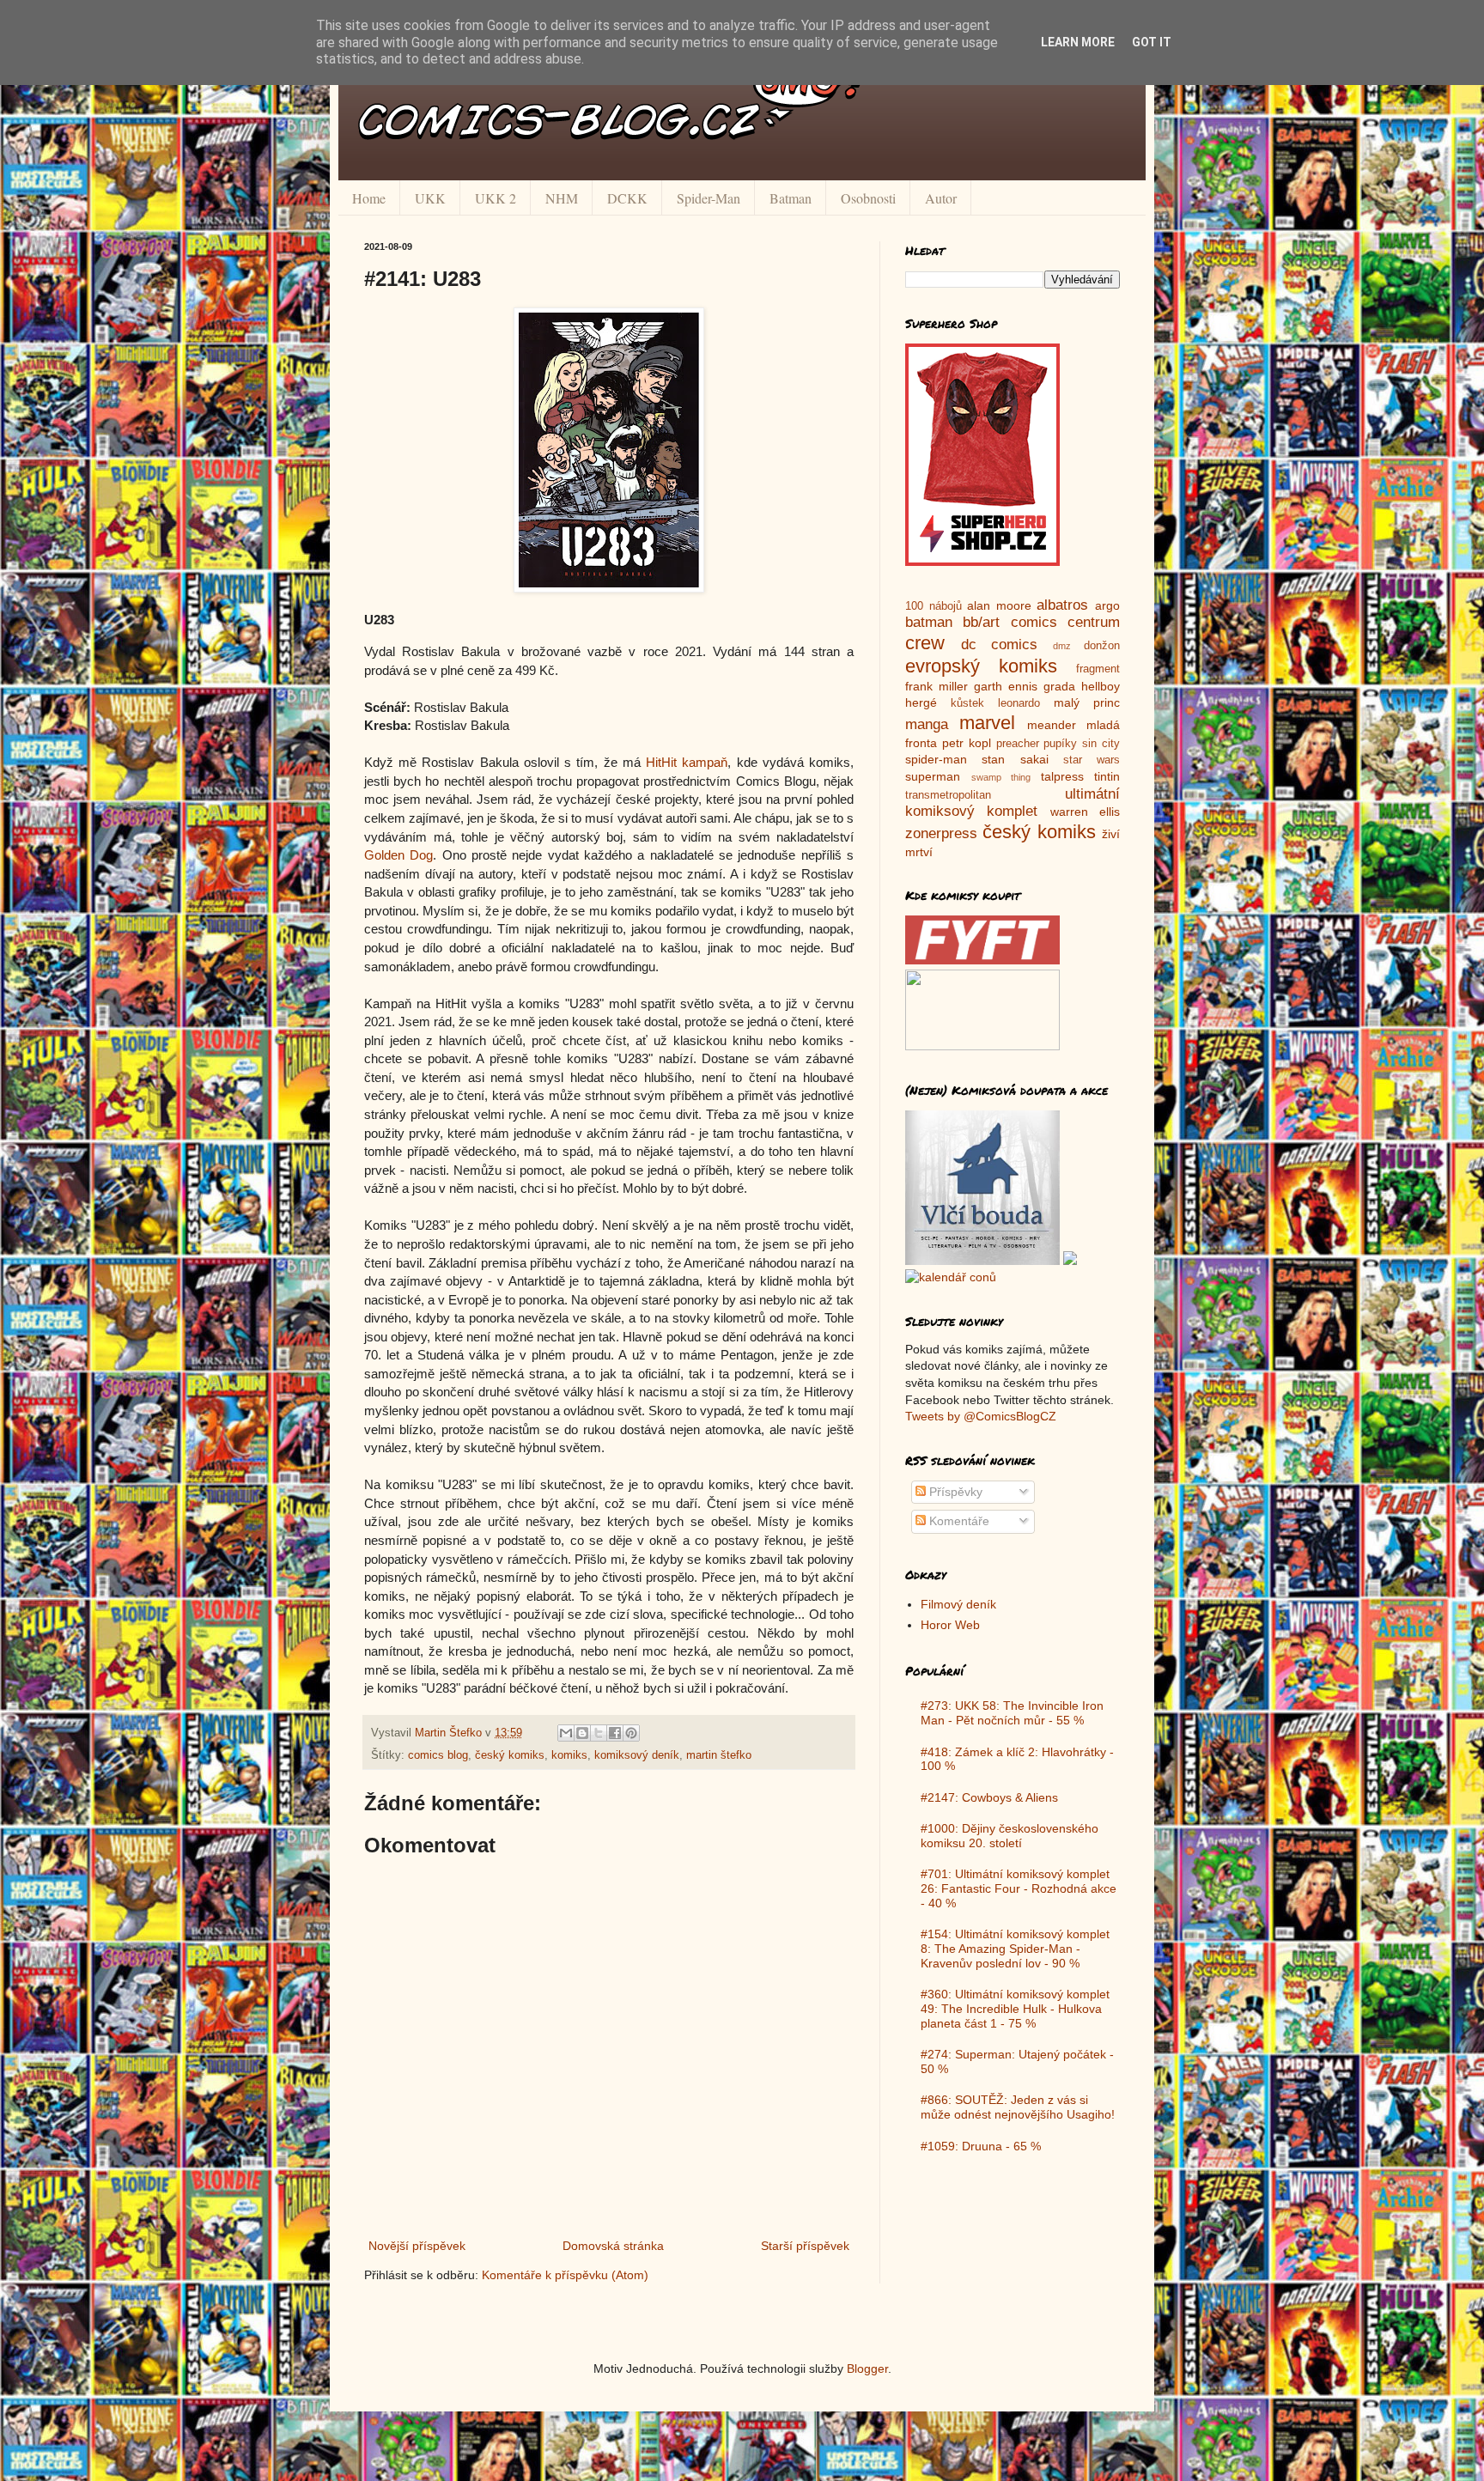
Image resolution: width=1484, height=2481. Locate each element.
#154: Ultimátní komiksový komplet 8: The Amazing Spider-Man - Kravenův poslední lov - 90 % (1015, 1949)
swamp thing (1001, 777)
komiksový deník (637, 1755)
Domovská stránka (613, 2246)
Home (369, 198)
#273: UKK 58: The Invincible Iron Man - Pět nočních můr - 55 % (1012, 1713)
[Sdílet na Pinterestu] (631, 1733)
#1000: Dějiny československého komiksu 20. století (1010, 1836)
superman (933, 776)
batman (929, 622)
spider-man (936, 759)
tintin (1107, 776)
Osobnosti (868, 198)
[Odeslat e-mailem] (566, 1733)
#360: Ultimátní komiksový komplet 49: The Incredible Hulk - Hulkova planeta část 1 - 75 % (1015, 2009)
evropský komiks (981, 666)
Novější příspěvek (417, 2246)
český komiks (510, 1755)
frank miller (937, 686)
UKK (430, 198)
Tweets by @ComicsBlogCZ (981, 1416)
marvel (987, 723)
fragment (1098, 669)
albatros (1062, 605)
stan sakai (1015, 759)
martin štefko (719, 1755)
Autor (941, 198)
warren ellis (1085, 812)
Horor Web (950, 1625)
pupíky (1060, 744)
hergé (921, 702)
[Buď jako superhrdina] (982, 562)
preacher (1018, 744)
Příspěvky (954, 1492)
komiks (569, 1755)
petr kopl (967, 743)
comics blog (438, 1755)
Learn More (1078, 42)
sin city (1101, 744)
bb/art (981, 622)
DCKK (627, 198)
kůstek (967, 703)
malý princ (1087, 702)
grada (1059, 686)
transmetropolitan (948, 795)
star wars (1092, 760)
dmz (1062, 646)
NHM (562, 198)
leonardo (1019, 703)
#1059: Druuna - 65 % (981, 2146)
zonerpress (941, 833)
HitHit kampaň (687, 762)
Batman (791, 198)
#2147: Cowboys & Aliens (989, 1797)
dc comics (1000, 645)
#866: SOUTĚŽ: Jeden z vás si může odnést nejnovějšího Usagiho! (1018, 2107)
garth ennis (1006, 686)
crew (925, 643)
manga (927, 724)
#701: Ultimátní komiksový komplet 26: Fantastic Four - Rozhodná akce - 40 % (1019, 1888)
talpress (1062, 776)
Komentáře (958, 1521)
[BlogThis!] (582, 1733)
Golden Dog (398, 855)
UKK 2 (496, 198)
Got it (1152, 42)
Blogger (867, 2369)
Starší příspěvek (805, 2246)
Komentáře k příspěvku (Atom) (565, 2275)
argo (1107, 605)
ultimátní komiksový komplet (1013, 803)
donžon (1102, 646)
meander (1052, 725)
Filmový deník (958, 1604)
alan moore (999, 605)
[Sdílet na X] (599, 1733)
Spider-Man (709, 198)
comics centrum (1065, 622)
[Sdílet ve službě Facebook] (615, 1733)
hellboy (1101, 686)
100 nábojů (934, 606)
